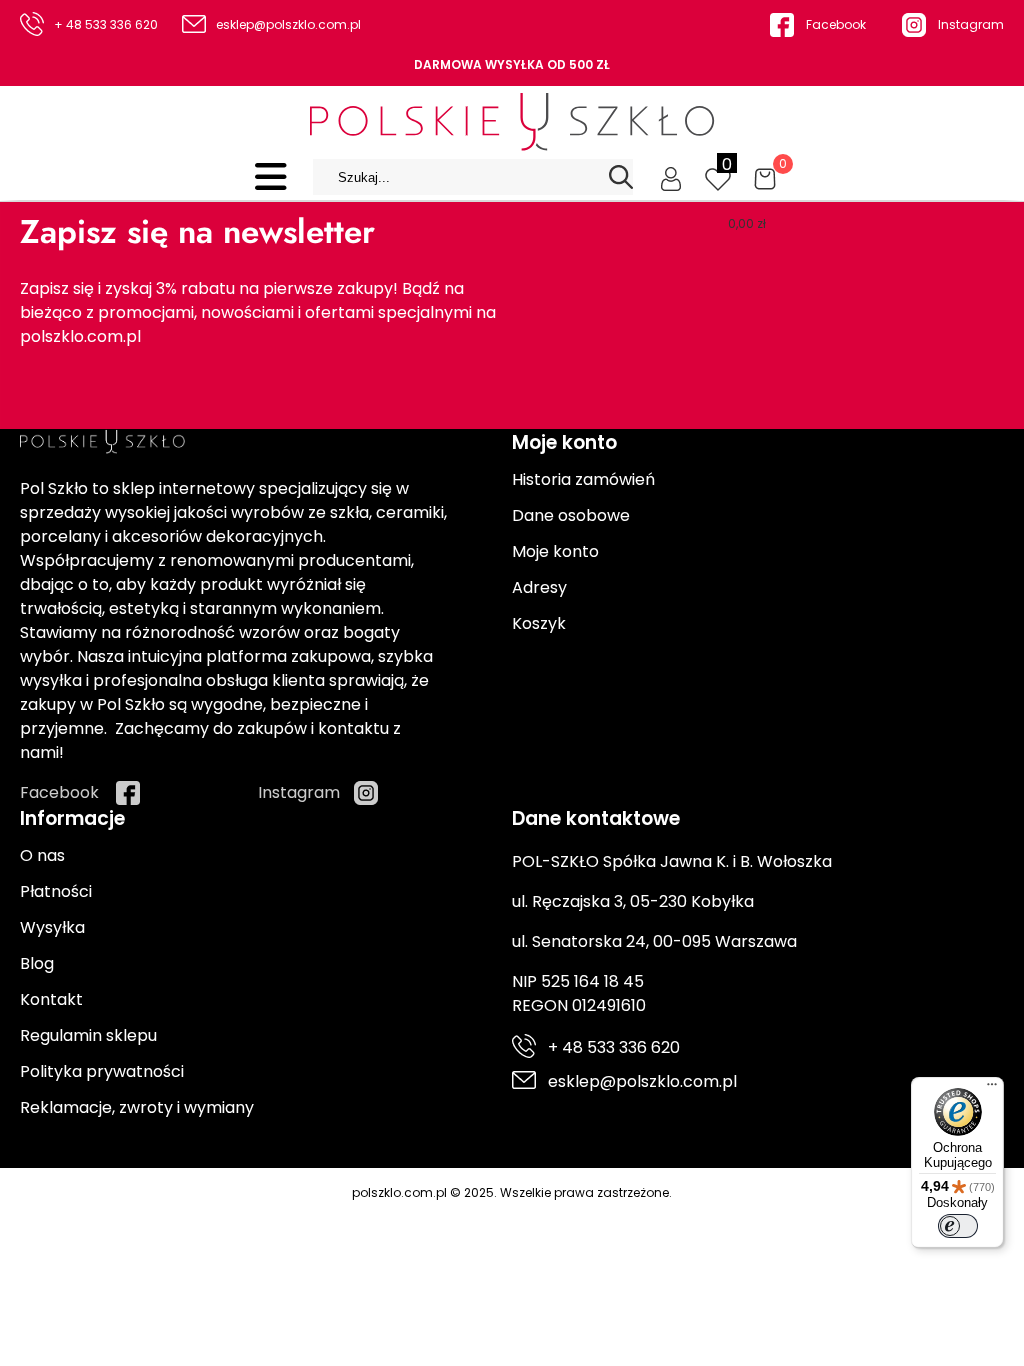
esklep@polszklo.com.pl (288, 24)
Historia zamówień (583, 479)
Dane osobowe (571, 515)
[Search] (621, 177)
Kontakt (51, 999)
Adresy (539, 587)
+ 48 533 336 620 (106, 24)
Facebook (836, 24)
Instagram (971, 24)
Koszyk (539, 623)
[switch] (958, 1226)
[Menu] (992, 1089)
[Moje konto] (671, 177)
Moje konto (555, 551)
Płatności (56, 891)
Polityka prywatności (102, 1071)
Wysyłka (52, 927)
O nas (42, 855)
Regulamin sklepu (88, 1035)
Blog (37, 963)
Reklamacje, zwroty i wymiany (137, 1107)
